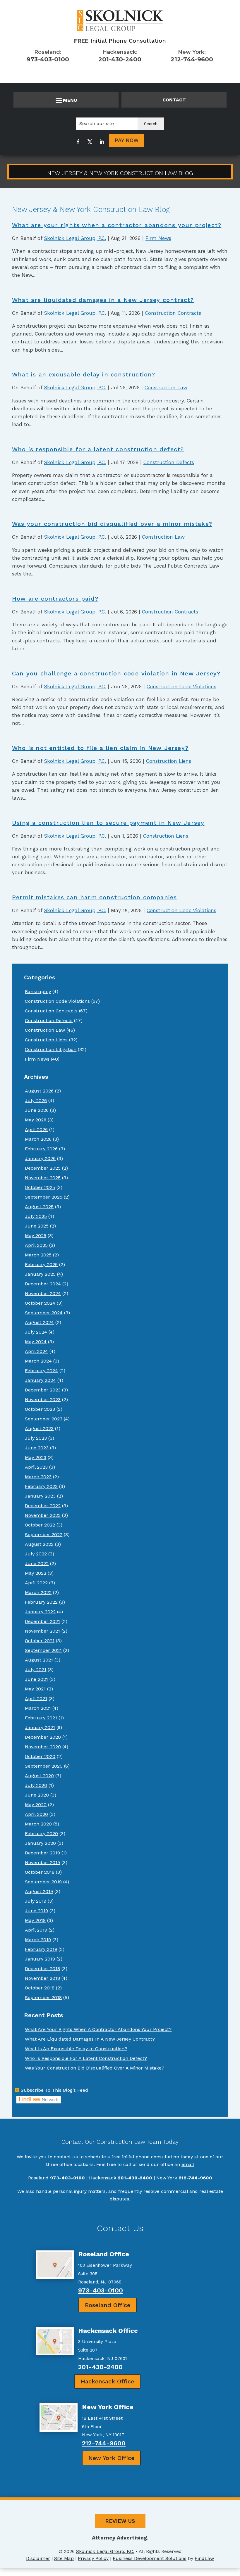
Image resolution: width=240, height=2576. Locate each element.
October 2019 (40, 1872)
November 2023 (43, 1399)
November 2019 (42, 1862)
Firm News (158, 238)
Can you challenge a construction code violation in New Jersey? (116, 673)
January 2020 (40, 1843)
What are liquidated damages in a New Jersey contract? (103, 300)
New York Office (111, 2458)
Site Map (64, 2558)
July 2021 (36, 1670)
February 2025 (41, 1264)
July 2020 (36, 1785)
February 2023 (41, 1486)
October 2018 (40, 1988)
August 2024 (39, 1322)
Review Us (120, 2521)
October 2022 (40, 1525)
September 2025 (44, 1197)
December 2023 (43, 1390)
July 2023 (36, 1438)
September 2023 (44, 1419)
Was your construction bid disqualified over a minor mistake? (112, 524)
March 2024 (38, 1361)
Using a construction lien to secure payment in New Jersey (108, 823)
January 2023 (40, 1496)
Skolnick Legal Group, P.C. (75, 238)
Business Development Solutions (150, 2558)
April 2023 (36, 1467)
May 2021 (35, 1689)
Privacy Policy (93, 2558)
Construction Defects (169, 462)
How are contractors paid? (55, 599)
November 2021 (42, 1631)
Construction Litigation (51, 1049)
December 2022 (43, 1506)
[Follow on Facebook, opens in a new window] (78, 142)
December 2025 (43, 1168)
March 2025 (38, 1255)
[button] (66, 100)
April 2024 (36, 1351)
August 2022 (39, 1544)
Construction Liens (169, 761)
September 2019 (43, 1882)
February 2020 (41, 1834)
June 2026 (37, 1110)
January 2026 (40, 1158)
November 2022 (43, 1515)
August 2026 (39, 1091)
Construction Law (166, 388)
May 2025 (36, 1236)
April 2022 (36, 1583)
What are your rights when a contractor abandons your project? (117, 225)
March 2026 (38, 1139)
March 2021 (38, 1708)
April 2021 (36, 1698)
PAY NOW (127, 140)
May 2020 (36, 1805)
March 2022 (38, 1592)
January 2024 (40, 1380)
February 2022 (41, 1602)
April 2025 (36, 1245)
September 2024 (44, 1313)
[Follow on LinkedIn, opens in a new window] (102, 142)
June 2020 (37, 1795)
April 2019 (36, 1930)
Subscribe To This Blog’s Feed (54, 2090)
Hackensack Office (107, 2381)
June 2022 (37, 1563)
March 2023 (38, 1477)
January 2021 (40, 1727)
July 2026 (36, 1101)
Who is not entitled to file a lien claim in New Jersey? (100, 748)
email (188, 2164)
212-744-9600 (192, 59)
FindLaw (204, 2558)
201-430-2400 (120, 59)
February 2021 (41, 1718)
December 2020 (43, 1737)
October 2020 (40, 1756)
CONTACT (174, 100)
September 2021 (43, 1650)
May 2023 (36, 1457)
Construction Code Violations (181, 687)
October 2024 (40, 1303)
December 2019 (42, 1853)
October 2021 (40, 1641)
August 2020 (39, 1776)
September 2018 (43, 1997)
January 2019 (40, 1959)
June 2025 (37, 1226)
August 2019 (39, 1891)
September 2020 (44, 1766)
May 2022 (36, 1573)
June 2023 (37, 1448)
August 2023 (39, 1428)
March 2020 (38, 1824)
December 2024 (43, 1284)
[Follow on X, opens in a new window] (90, 142)
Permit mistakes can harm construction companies (94, 897)
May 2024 (36, 1342)
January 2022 (40, 1612)
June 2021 (36, 1679)
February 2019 (41, 1949)
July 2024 (36, 1332)
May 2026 (36, 1120)
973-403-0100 (48, 59)
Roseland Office (108, 2305)
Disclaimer (38, 2558)
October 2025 (40, 1187)
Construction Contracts (173, 313)
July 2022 (36, 1554)
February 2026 (41, 1149)
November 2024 (43, 1293)
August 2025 (39, 1207)
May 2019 (35, 1920)
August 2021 (39, 1660)
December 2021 (42, 1621)
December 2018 (42, 1969)
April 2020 (36, 1814)
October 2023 (40, 1409)
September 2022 (44, 1535)
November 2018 (42, 1978)
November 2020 (43, 1747)
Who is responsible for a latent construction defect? (98, 449)
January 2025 (40, 1274)
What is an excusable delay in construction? (84, 374)
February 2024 (41, 1371)
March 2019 (38, 1940)
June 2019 (36, 1911)
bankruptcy (38, 991)
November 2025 (43, 1178)
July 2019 (36, 1901)
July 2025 (36, 1216)
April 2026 (36, 1129)
